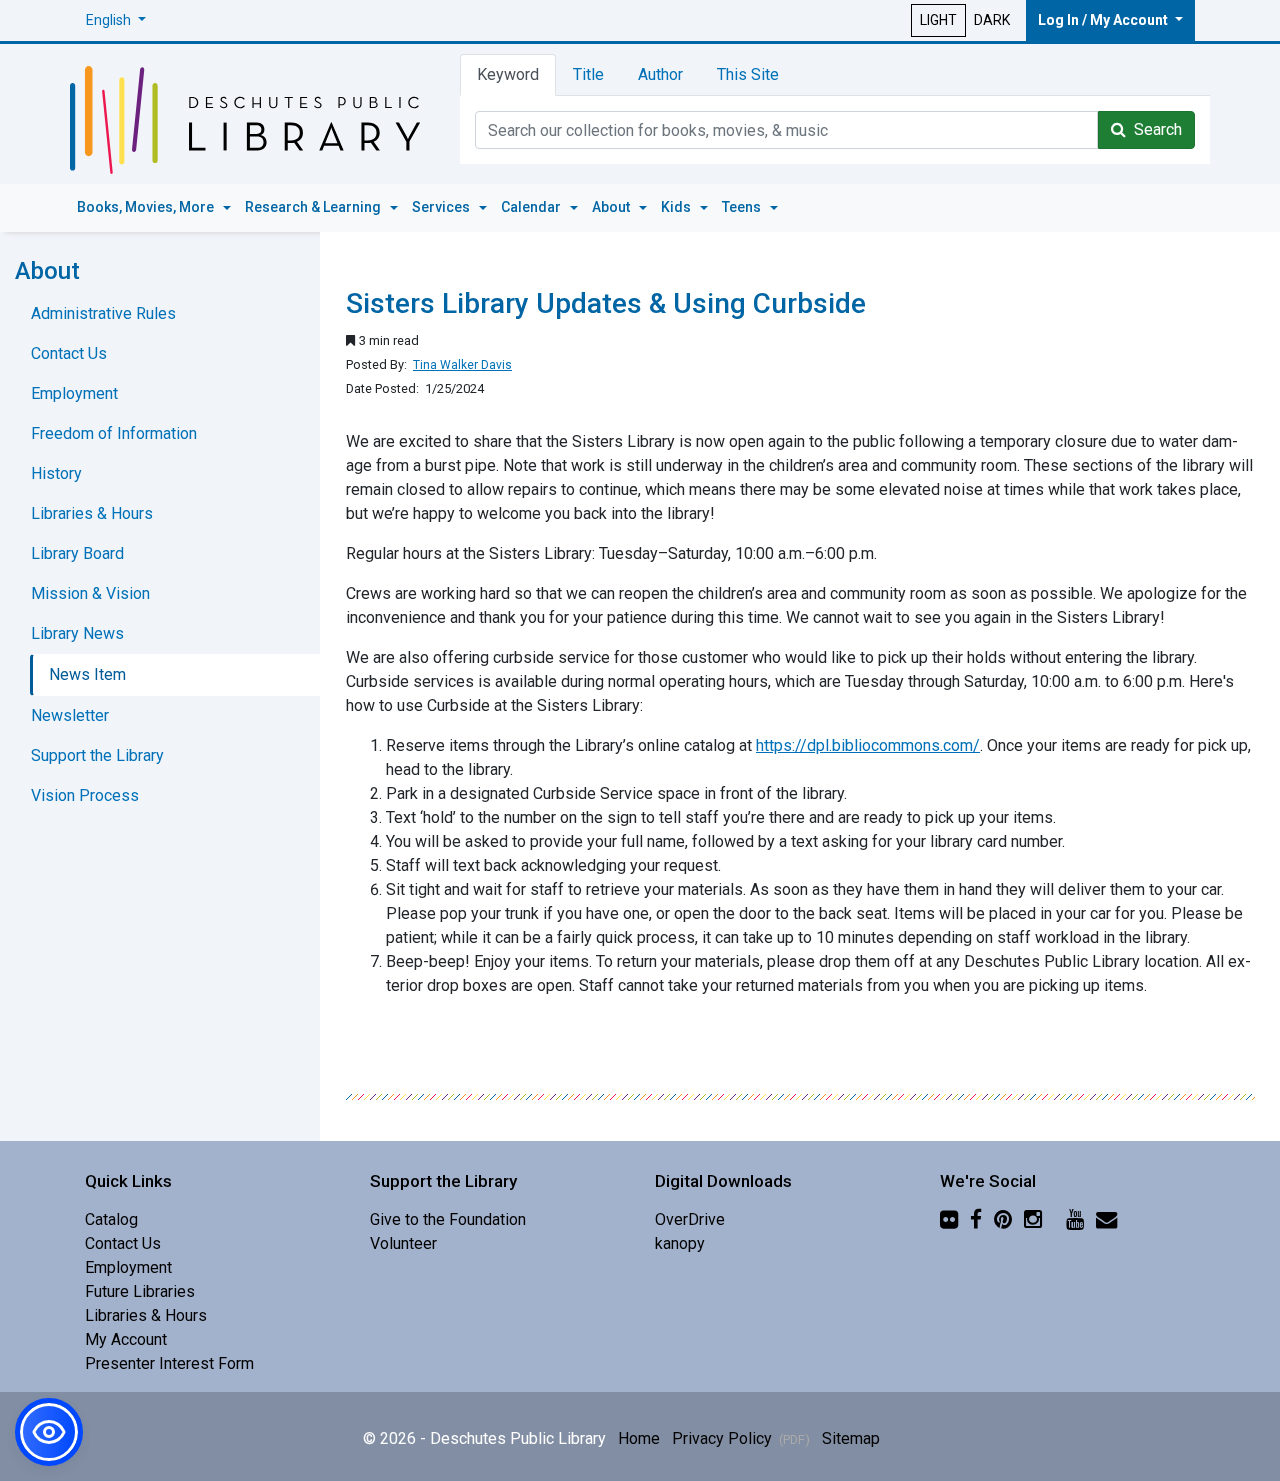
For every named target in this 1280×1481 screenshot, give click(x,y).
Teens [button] (743, 207)
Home (639, 1438)
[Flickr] (949, 1219)
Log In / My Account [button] (1104, 20)
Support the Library (97, 755)
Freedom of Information (114, 433)
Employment (74, 393)
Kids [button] (677, 207)
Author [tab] (660, 74)
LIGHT (938, 20)
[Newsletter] (1106, 1219)
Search (1154, 129)
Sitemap (851, 1438)
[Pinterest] (1003, 1219)
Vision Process (85, 795)
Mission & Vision (90, 593)
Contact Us (69, 353)
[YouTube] (1075, 1219)
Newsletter (70, 715)
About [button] (612, 207)
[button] (116, 20)
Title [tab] (588, 74)
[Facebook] (976, 1219)
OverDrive (690, 1219)
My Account (126, 1339)
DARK (992, 20)
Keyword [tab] (508, 74)
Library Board (77, 553)
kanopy (680, 1243)
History (56, 473)
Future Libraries (140, 1291)
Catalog (111, 1219)
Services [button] (442, 207)
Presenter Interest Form (169, 1363)
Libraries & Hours (92, 513)
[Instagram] (1033, 1219)
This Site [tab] (748, 74)
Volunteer (403, 1243)
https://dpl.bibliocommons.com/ (868, 745)
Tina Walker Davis (462, 365)
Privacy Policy (741, 1438)
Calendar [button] (532, 207)
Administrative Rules (103, 313)
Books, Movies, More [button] (147, 207)
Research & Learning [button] (314, 207)
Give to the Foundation (448, 1219)
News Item (87, 674)
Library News (77, 633)
